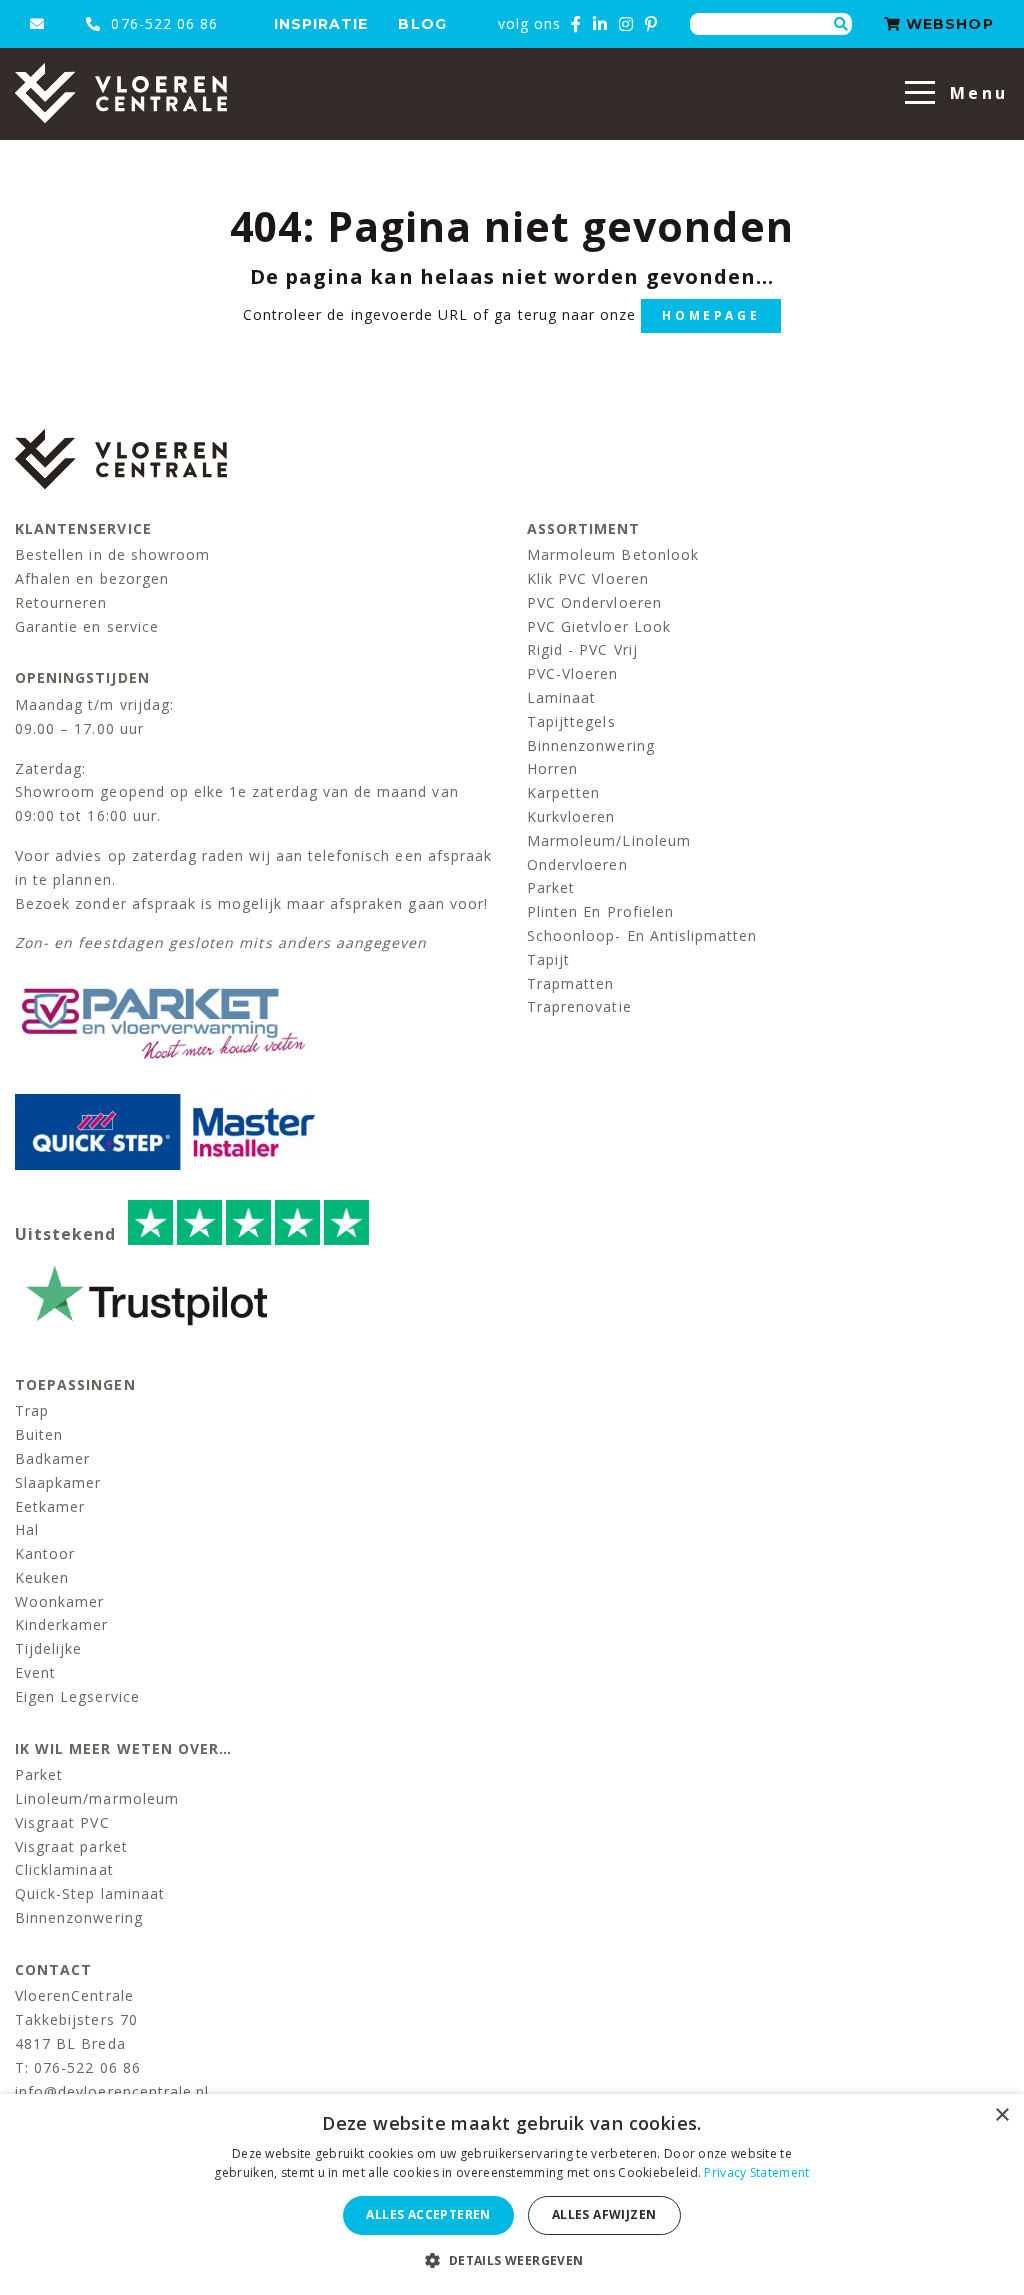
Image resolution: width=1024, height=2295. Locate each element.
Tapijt (548, 959)
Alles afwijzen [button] (604, 2214)
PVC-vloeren (573, 673)
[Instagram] (626, 24)
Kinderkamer (62, 1624)
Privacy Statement (756, 2172)
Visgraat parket (71, 1846)
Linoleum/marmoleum (97, 1798)
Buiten (39, 1434)
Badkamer (52, 1458)
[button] (511, 2260)
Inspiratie (321, 24)
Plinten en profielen (600, 911)
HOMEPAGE (711, 315)
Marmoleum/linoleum (609, 840)
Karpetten (563, 792)
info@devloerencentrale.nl (112, 2091)
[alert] (512, 2194)
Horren (552, 768)
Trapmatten (571, 983)
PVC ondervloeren (594, 602)
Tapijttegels (571, 721)
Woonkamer (59, 1601)
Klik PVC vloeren (588, 578)
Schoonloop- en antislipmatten (642, 935)
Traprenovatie (579, 1006)
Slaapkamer (58, 1482)
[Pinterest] (651, 24)
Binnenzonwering (591, 745)
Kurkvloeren (571, 816)
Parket (551, 887)
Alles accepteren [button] (428, 2214)
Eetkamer (50, 1506)
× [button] (1001, 2115)
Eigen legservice (77, 1696)
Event (35, 1672)
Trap (32, 1410)
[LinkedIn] (600, 24)
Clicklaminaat (64, 1869)
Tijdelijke (49, 1648)
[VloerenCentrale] (121, 93)
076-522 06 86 (162, 23)
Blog (422, 24)
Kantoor (45, 1553)
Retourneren (61, 602)
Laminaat (561, 697)
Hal (27, 1529)
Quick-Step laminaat (90, 1893)
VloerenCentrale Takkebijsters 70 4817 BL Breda (76, 2019)
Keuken (42, 1577)
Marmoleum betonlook (613, 554)
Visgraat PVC (62, 1822)
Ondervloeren (577, 864)
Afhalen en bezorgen (92, 578)
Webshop (947, 24)
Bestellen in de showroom (112, 554)
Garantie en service (87, 626)
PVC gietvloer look (599, 626)
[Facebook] (576, 24)
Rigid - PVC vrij (582, 649)
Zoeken (841, 24)
